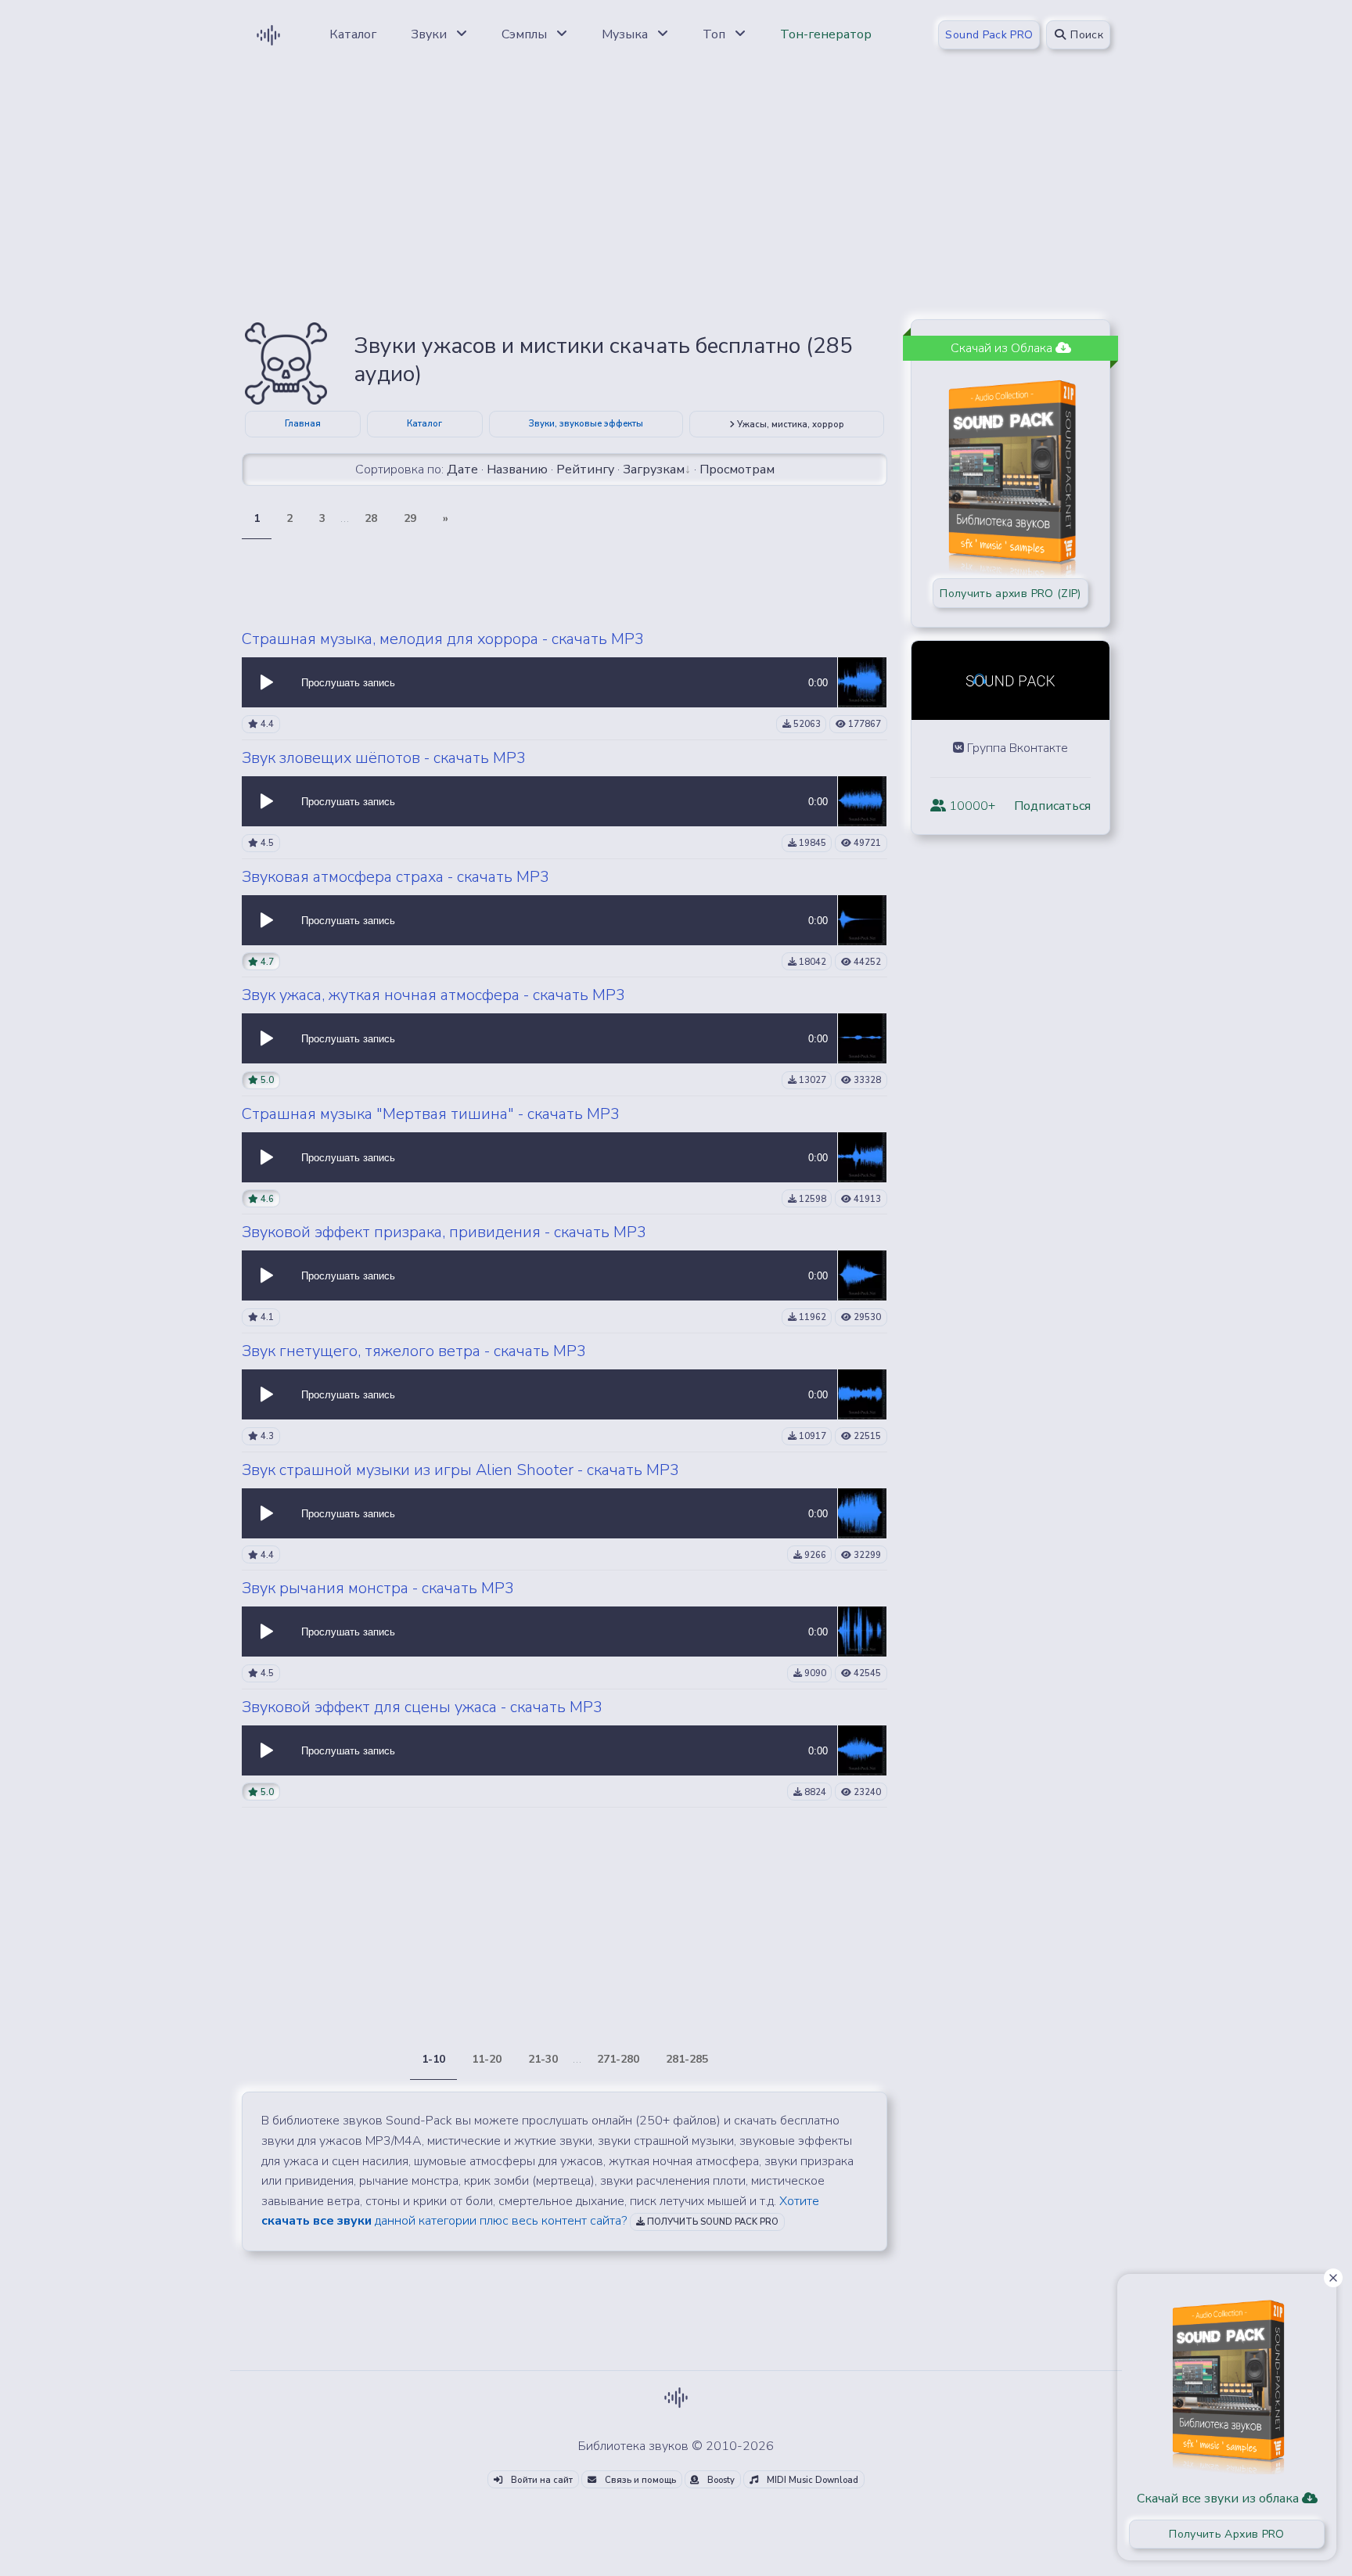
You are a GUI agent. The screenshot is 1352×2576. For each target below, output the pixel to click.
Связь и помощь (639, 2480)
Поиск (1085, 35)
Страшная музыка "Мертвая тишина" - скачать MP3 (431, 1114)
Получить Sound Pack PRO (712, 2222)
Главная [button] (303, 424)
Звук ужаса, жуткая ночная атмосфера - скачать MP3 (433, 995)
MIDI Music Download (811, 2480)
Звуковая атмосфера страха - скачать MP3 (396, 877)
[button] (267, 682)
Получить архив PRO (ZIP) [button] (1010, 594)
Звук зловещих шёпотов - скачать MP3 (384, 758)
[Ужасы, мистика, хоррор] (286, 362)
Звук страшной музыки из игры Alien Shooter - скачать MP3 (460, 1470)
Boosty (720, 2480)
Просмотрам (737, 470)
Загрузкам (654, 470)
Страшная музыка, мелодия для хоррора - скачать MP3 (443, 639)
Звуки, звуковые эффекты (586, 424)
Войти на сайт (541, 2480)
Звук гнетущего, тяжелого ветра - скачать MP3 (414, 1351)
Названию (517, 470)
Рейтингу (585, 470)
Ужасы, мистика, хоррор (789, 425)
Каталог (424, 424)
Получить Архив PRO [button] (1226, 2534)
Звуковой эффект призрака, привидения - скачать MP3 (444, 1232)
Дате (462, 470)
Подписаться (1052, 806)
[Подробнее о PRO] (1227, 2381)
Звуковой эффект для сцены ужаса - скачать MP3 (422, 1707)
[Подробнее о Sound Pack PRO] (1010, 470)
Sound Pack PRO (989, 35)
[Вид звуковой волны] (862, 682)
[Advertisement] (676, 197)
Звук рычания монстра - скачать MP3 (378, 1588)
